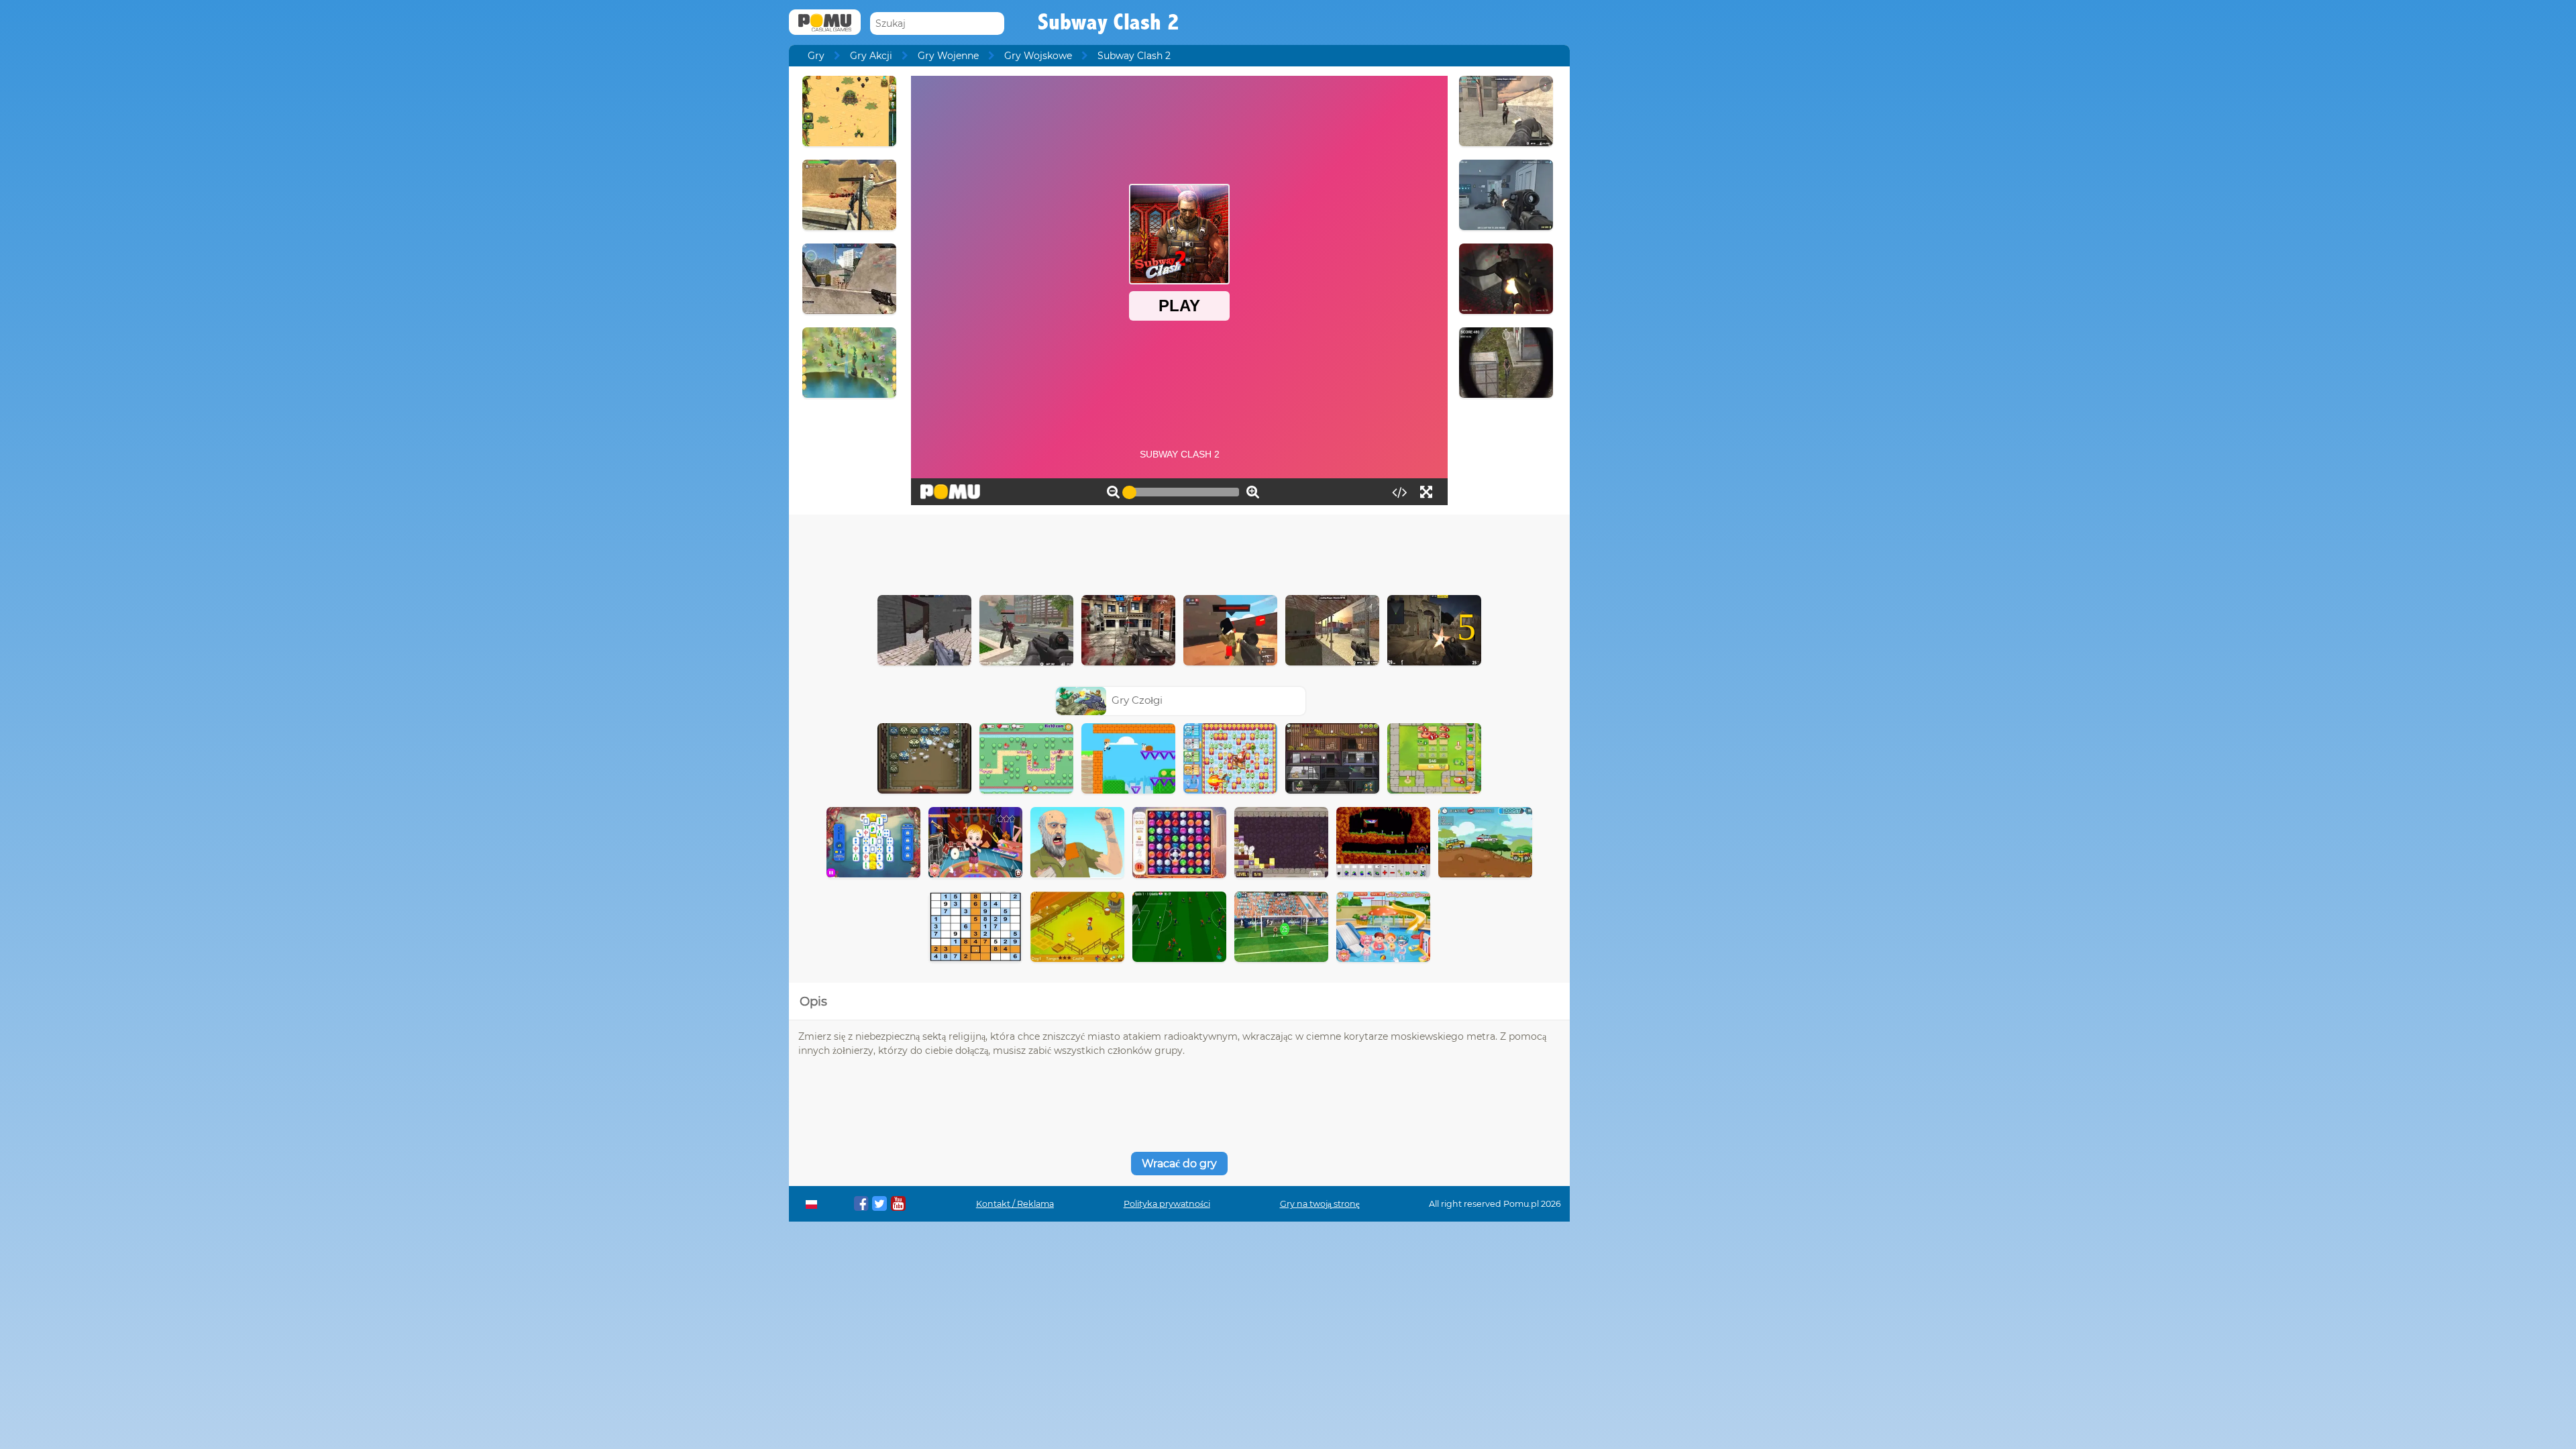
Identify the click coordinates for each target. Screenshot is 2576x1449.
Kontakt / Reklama (1015, 1204)
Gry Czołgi (1137, 700)
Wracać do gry (1179, 1164)
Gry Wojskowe (1038, 56)
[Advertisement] (1179, 551)
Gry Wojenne (948, 56)
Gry (816, 56)
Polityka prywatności (1167, 1204)
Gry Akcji (871, 56)
